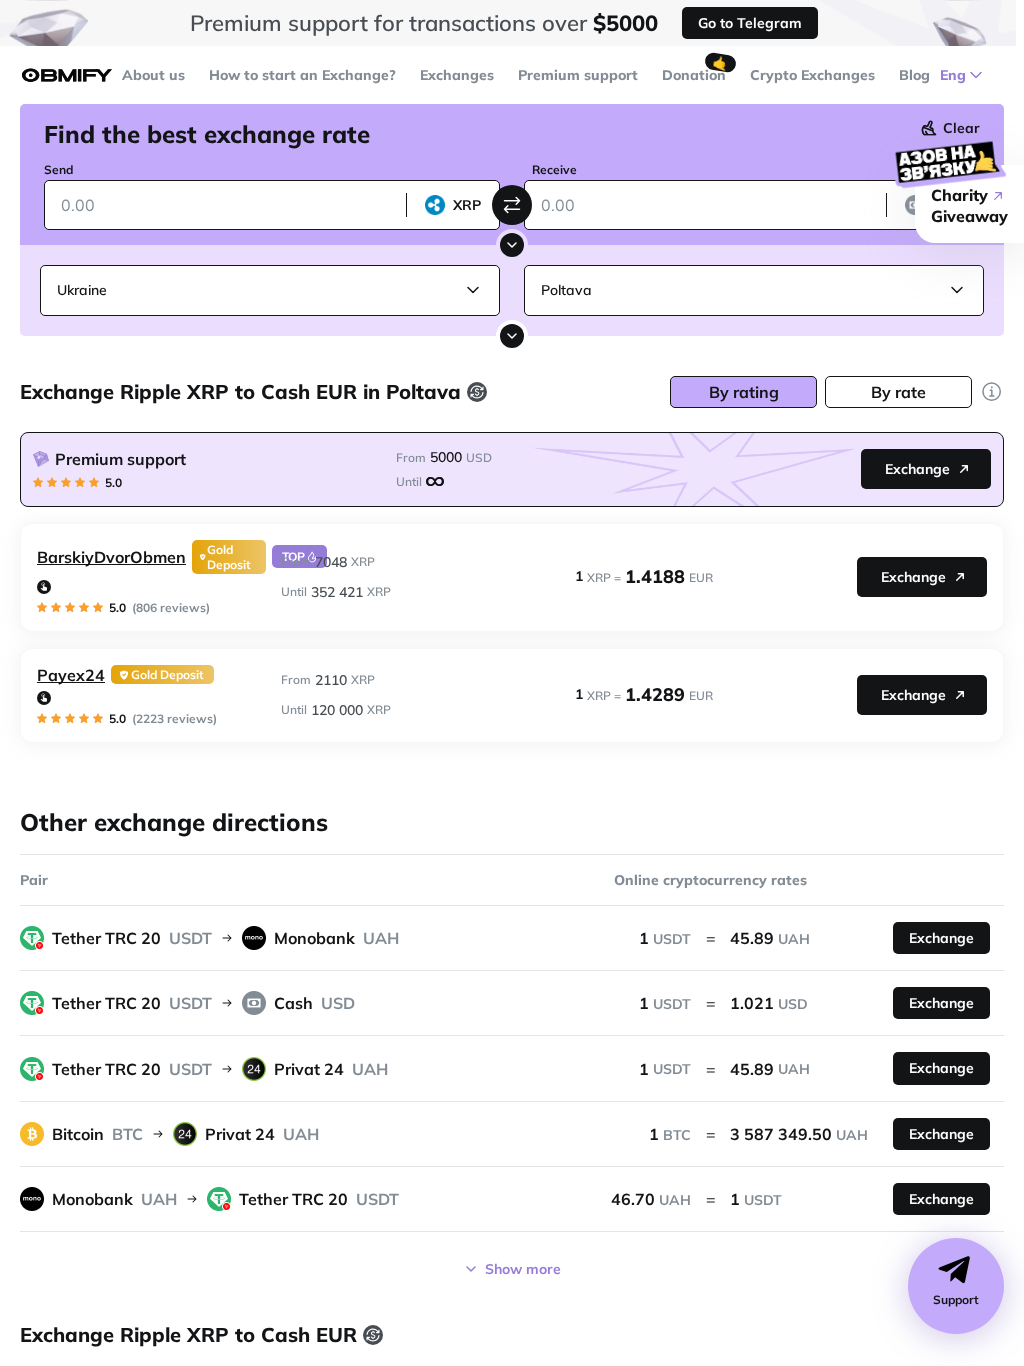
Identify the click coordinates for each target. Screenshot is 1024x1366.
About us (153, 75)
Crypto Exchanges (812, 75)
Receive (554, 169)
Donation (694, 75)
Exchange (917, 469)
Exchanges (457, 75)
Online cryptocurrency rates (710, 880)
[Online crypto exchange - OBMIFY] (67, 75)
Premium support (578, 75)
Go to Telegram (750, 23)
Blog (914, 75)
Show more (523, 1269)
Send (58, 169)
